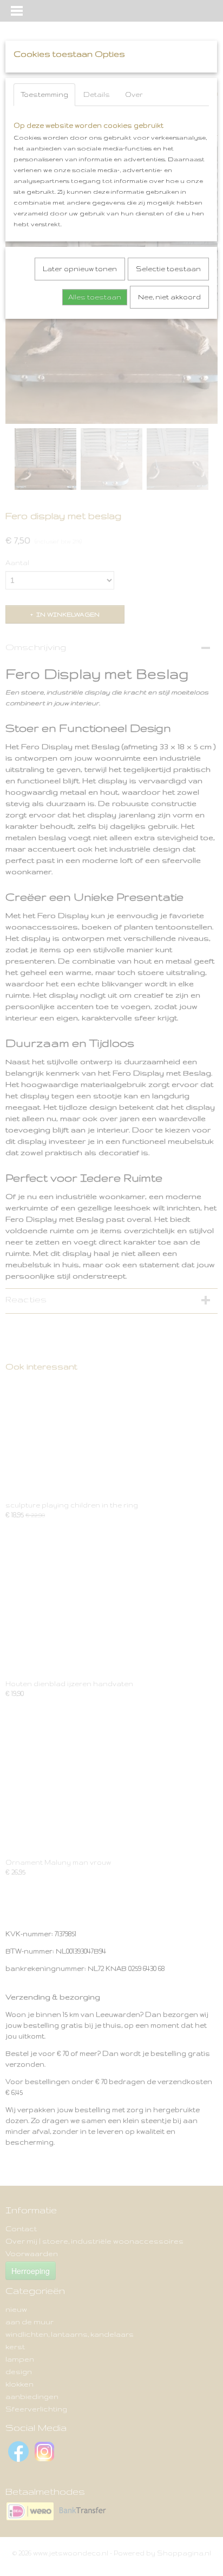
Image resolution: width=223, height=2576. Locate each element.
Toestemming (44, 94)
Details (97, 94)
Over (134, 94)
